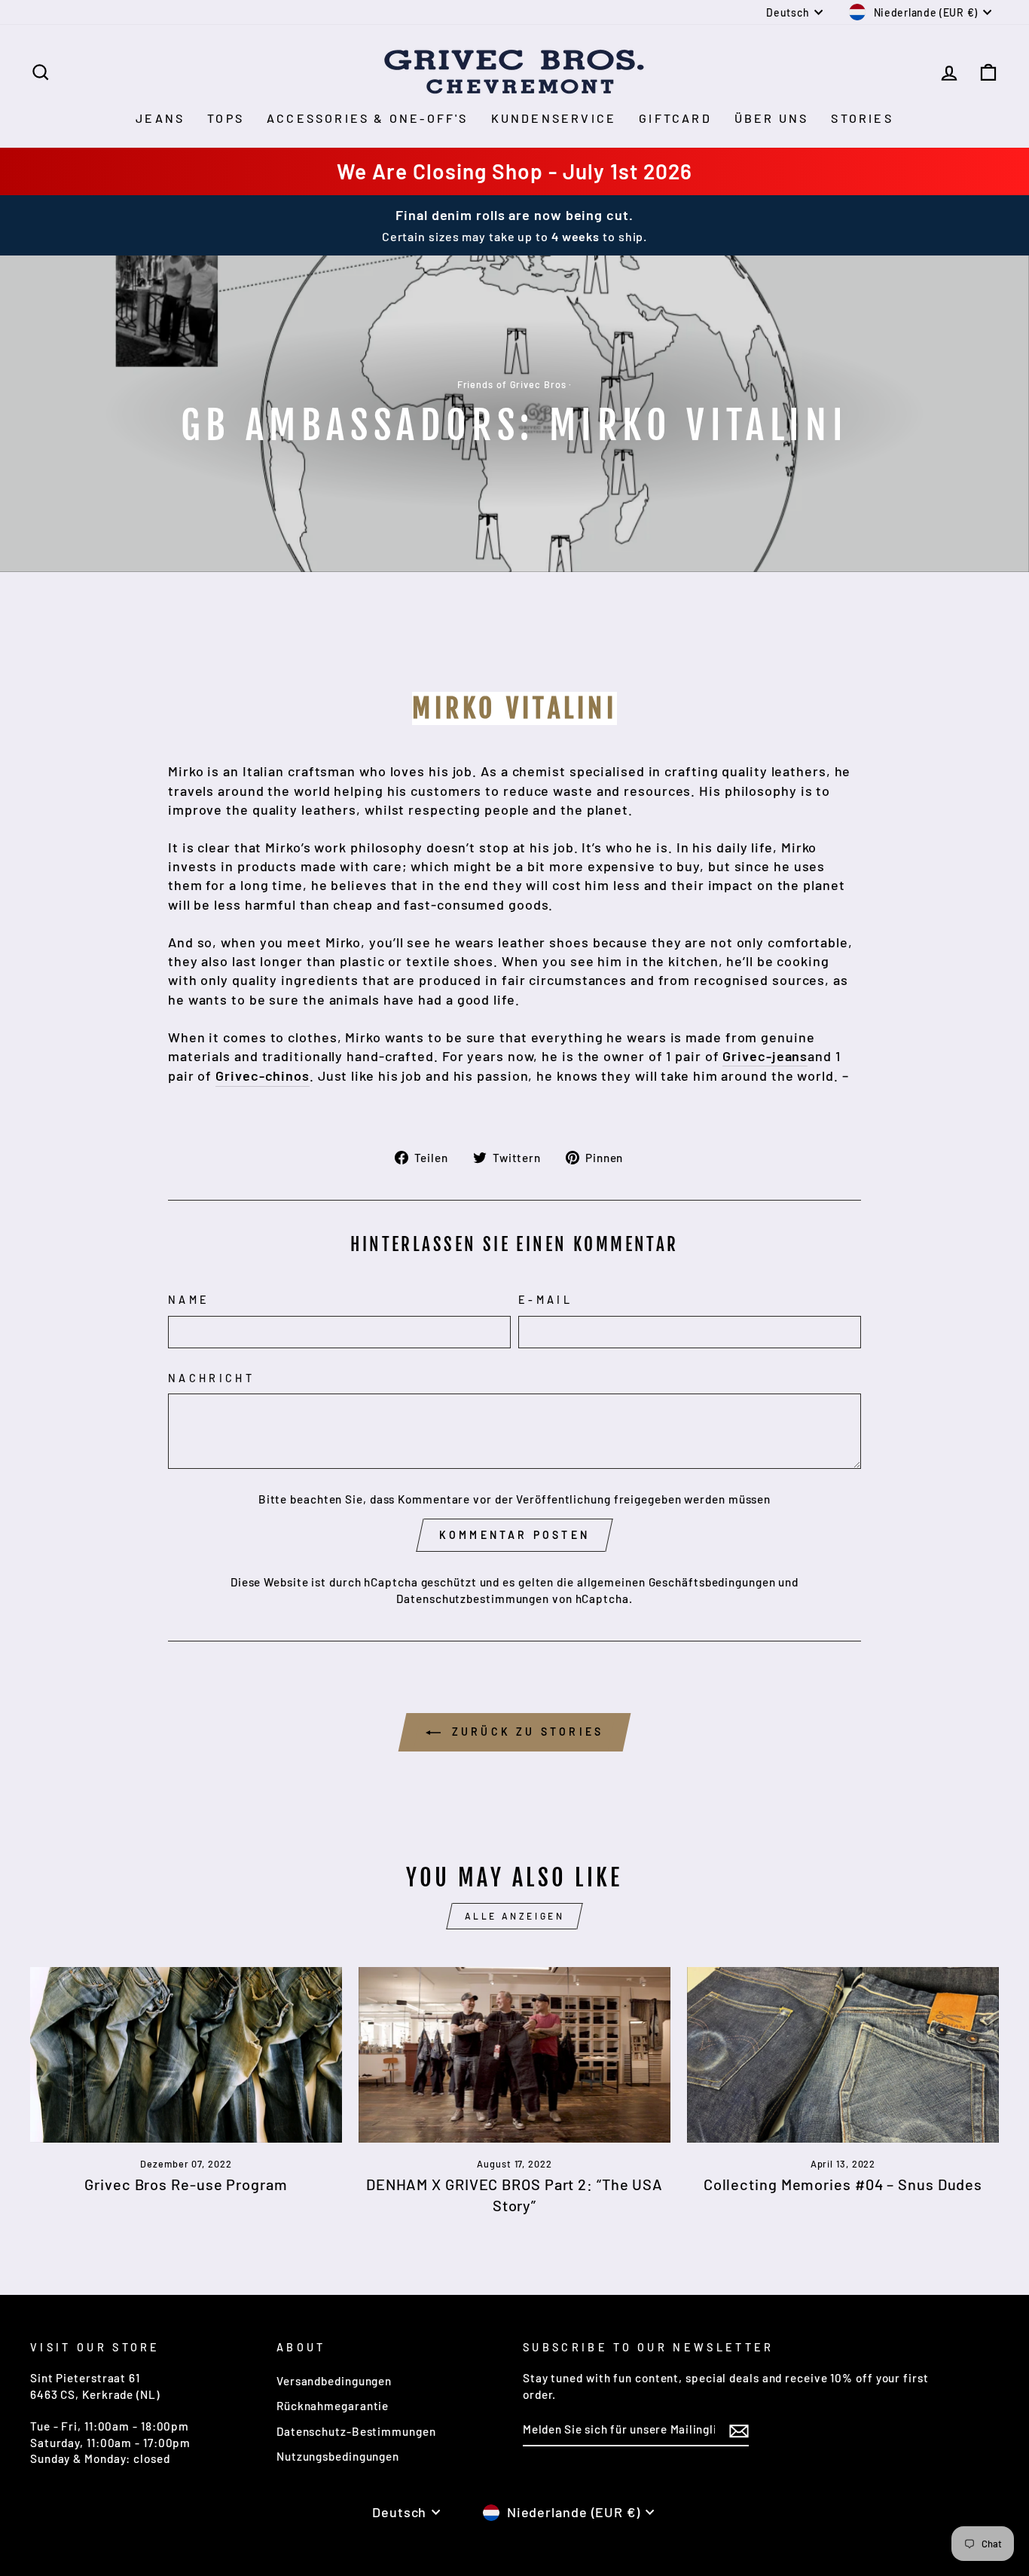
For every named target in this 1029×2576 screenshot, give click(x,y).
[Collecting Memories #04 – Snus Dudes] (843, 2055)
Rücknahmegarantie (333, 2406)
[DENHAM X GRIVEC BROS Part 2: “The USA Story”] (514, 2055)
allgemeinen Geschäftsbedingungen (676, 1582)
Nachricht (211, 1378)
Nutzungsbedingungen (338, 2456)
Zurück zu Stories (525, 1732)
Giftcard (675, 118)
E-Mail (545, 1300)
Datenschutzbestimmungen (473, 1599)
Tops (226, 118)
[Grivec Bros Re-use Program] (186, 2055)
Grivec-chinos (263, 1075)
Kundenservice (554, 118)
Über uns (772, 118)
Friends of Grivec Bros (512, 384)
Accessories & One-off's (368, 118)
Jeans (160, 118)
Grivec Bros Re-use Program (186, 2184)
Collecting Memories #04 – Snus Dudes (843, 2184)
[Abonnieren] (739, 2430)
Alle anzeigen (515, 1916)
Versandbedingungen (334, 2381)
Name (189, 1300)
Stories (862, 118)
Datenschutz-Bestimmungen (356, 2431)
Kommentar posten (514, 1535)
